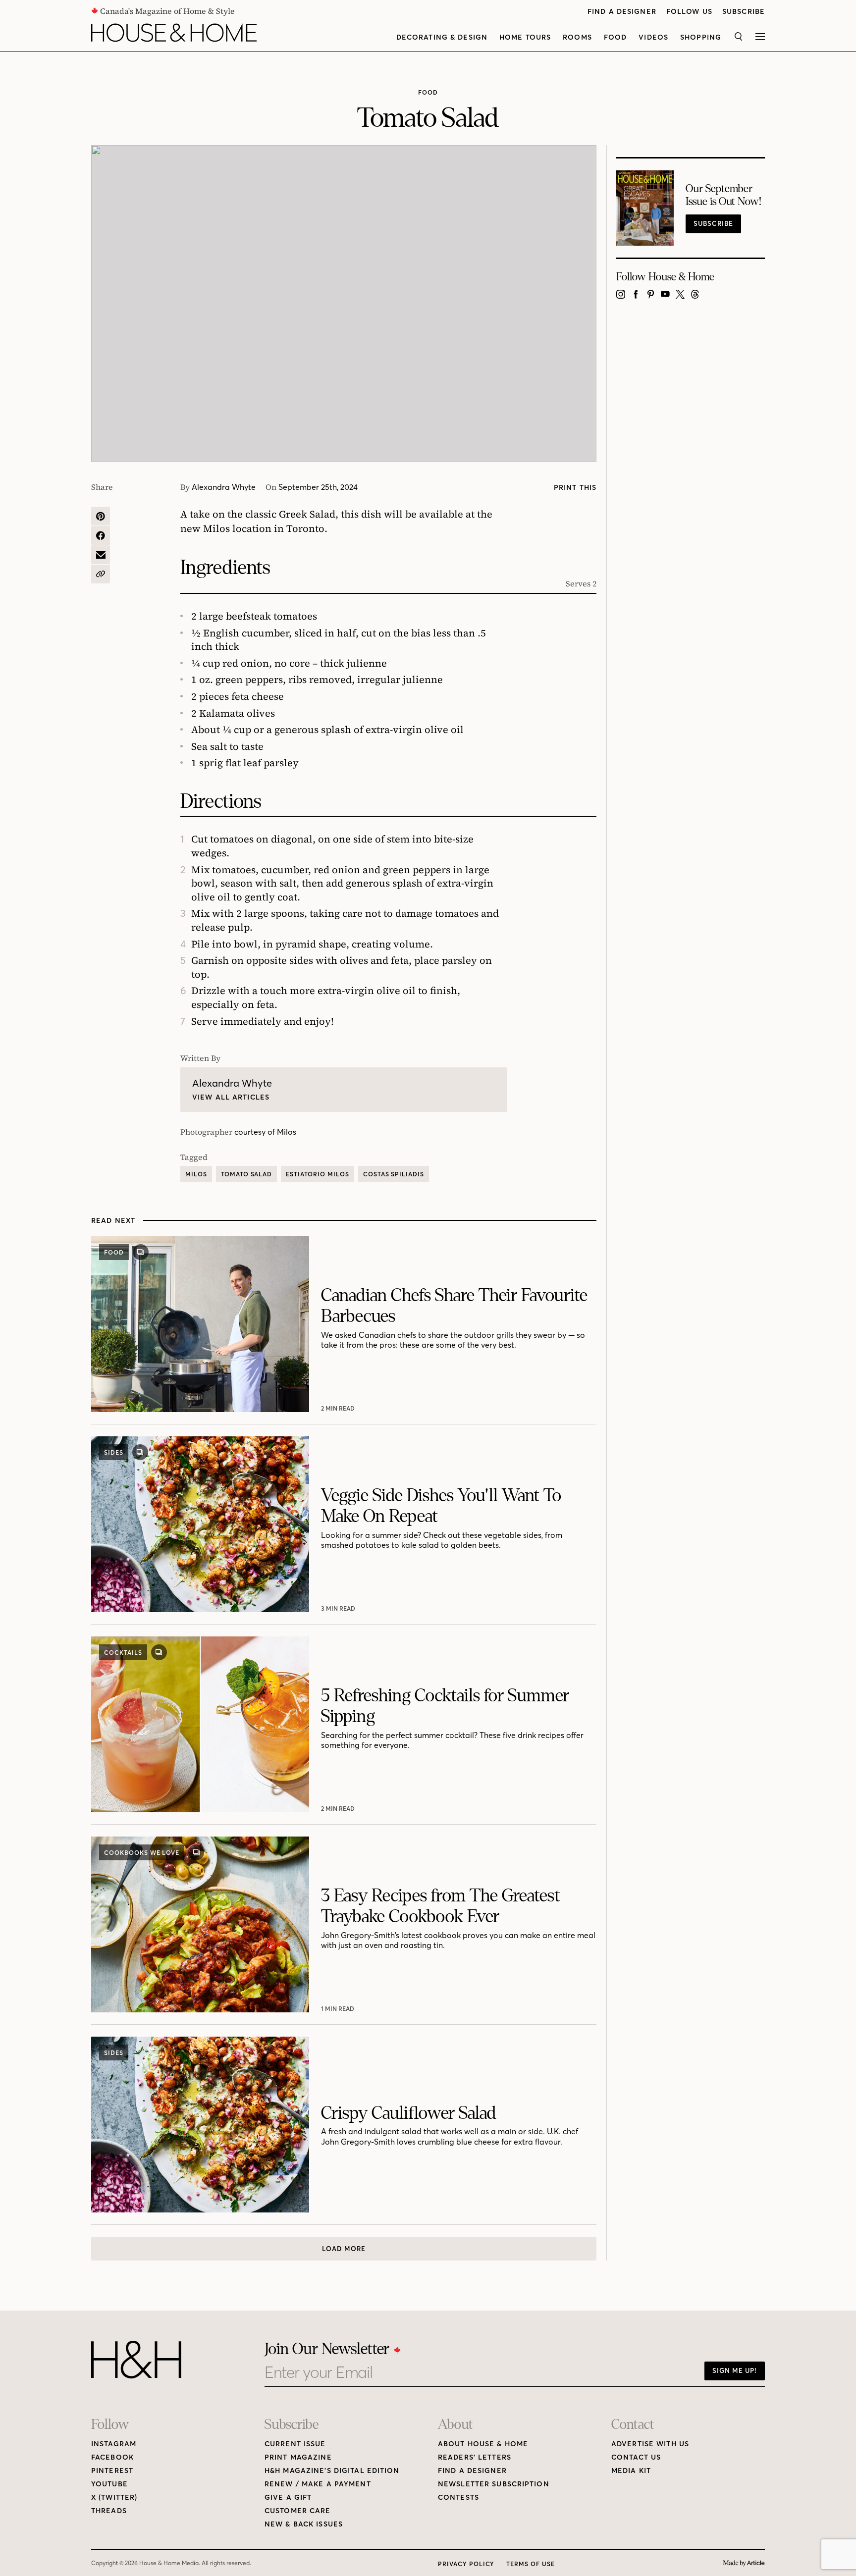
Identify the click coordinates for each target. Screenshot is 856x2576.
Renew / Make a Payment (318, 2484)
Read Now (339, 1408)
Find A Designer (622, 12)
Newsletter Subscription (494, 2484)
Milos (196, 1174)
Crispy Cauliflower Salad (409, 2113)
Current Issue (295, 2444)
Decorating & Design (442, 37)
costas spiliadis (394, 1174)
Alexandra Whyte (224, 487)
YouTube (109, 2484)
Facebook (112, 2457)
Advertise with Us (650, 2444)
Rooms (577, 37)
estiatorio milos (317, 1174)
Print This (575, 488)
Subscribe (744, 12)
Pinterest (112, 2471)
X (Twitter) (114, 2497)
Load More (344, 2249)
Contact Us (636, 2457)
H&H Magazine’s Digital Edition (332, 2471)
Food (615, 37)
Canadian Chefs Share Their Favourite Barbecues (454, 1306)
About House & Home (483, 2444)
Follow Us (689, 12)
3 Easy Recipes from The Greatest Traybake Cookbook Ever (441, 1906)
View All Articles (231, 1097)
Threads (109, 2511)
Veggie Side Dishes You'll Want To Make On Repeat (441, 1506)
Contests (458, 2497)
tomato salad (247, 1174)
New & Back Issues (304, 2524)
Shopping (701, 37)
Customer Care (298, 2511)
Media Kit (631, 2471)
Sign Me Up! (735, 2370)
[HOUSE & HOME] (174, 33)
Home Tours (525, 37)
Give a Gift (288, 2497)
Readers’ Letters (475, 2457)
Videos (653, 37)
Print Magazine (298, 2457)
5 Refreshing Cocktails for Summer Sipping (445, 1706)
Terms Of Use (531, 2564)
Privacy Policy (466, 2564)
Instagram (114, 2444)
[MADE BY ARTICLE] (744, 2563)
